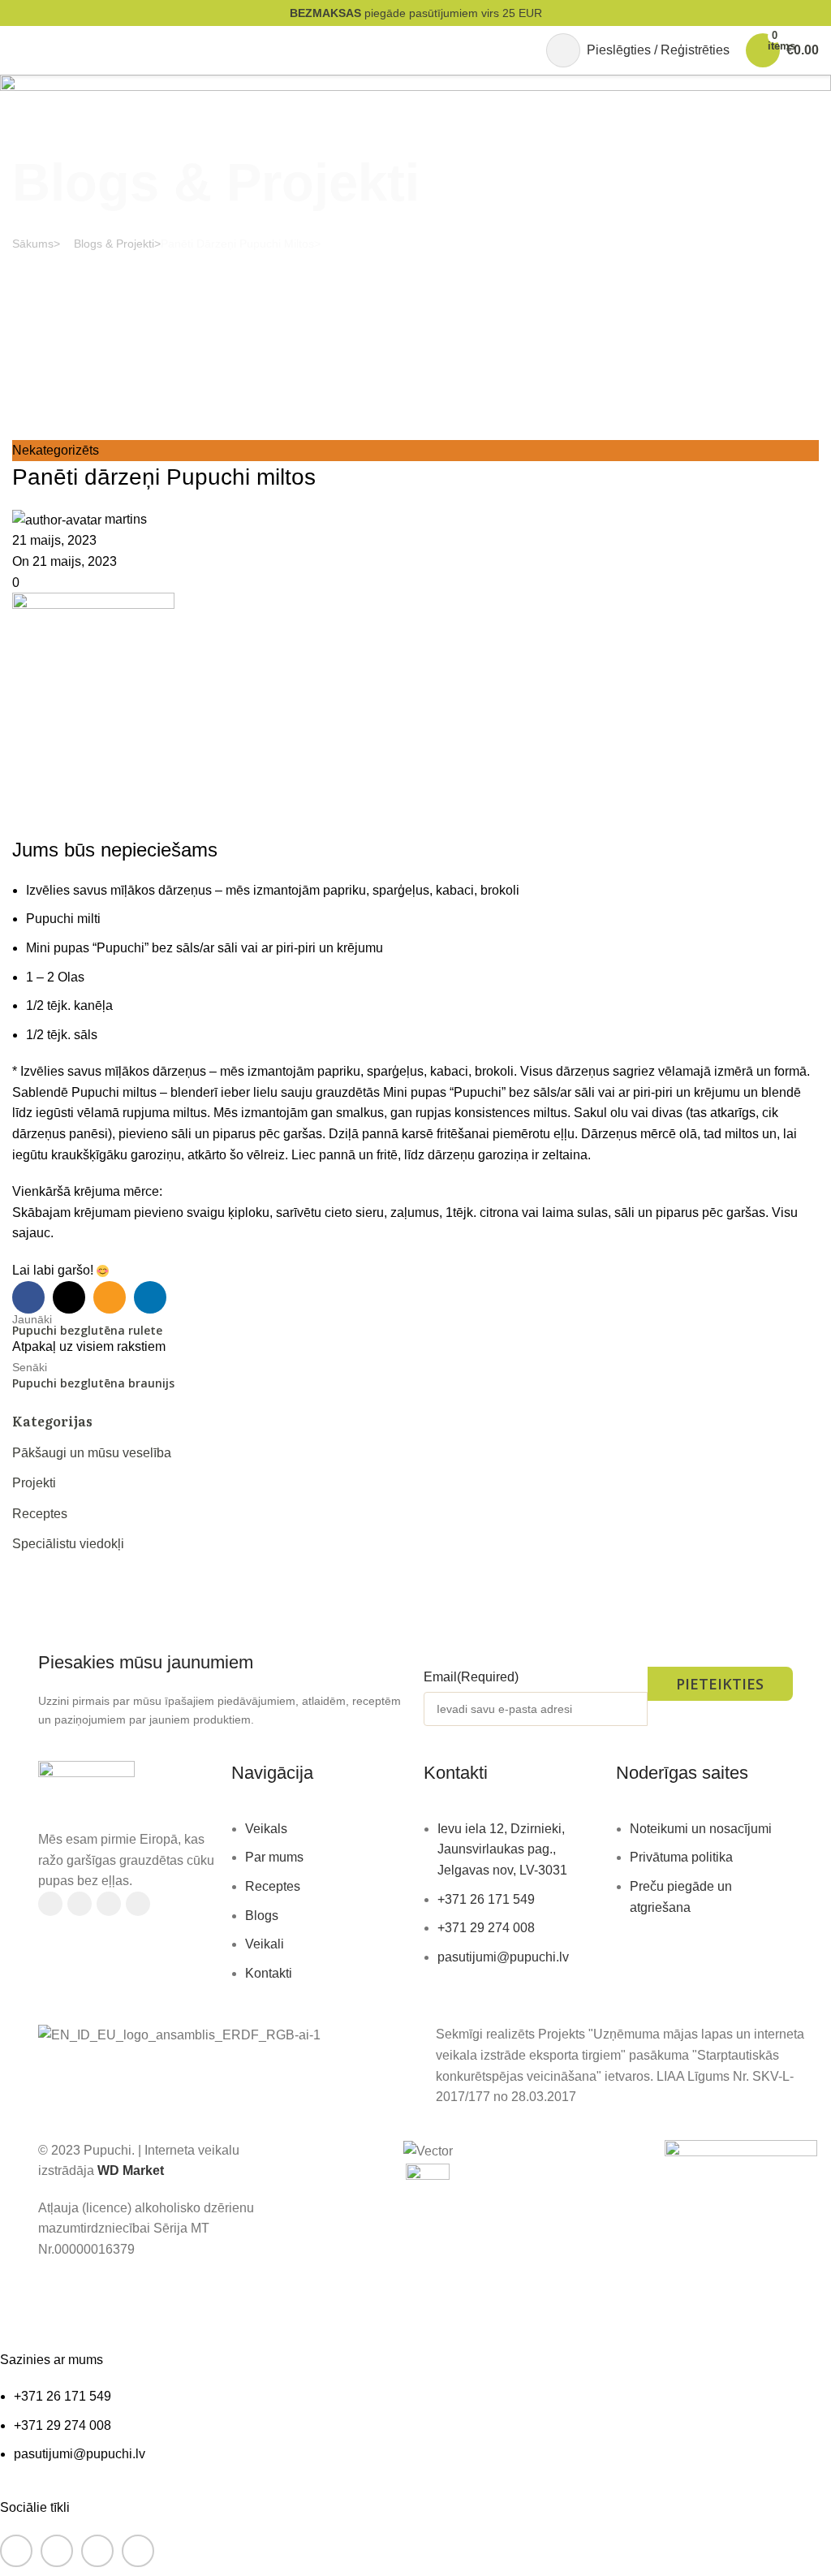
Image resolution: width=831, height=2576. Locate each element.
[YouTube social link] (109, 1904)
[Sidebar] (20, 2305)
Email (471, 1677)
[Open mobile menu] (19, 50)
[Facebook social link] (50, 1904)
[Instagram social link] (80, 1904)
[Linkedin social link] (138, 1904)
